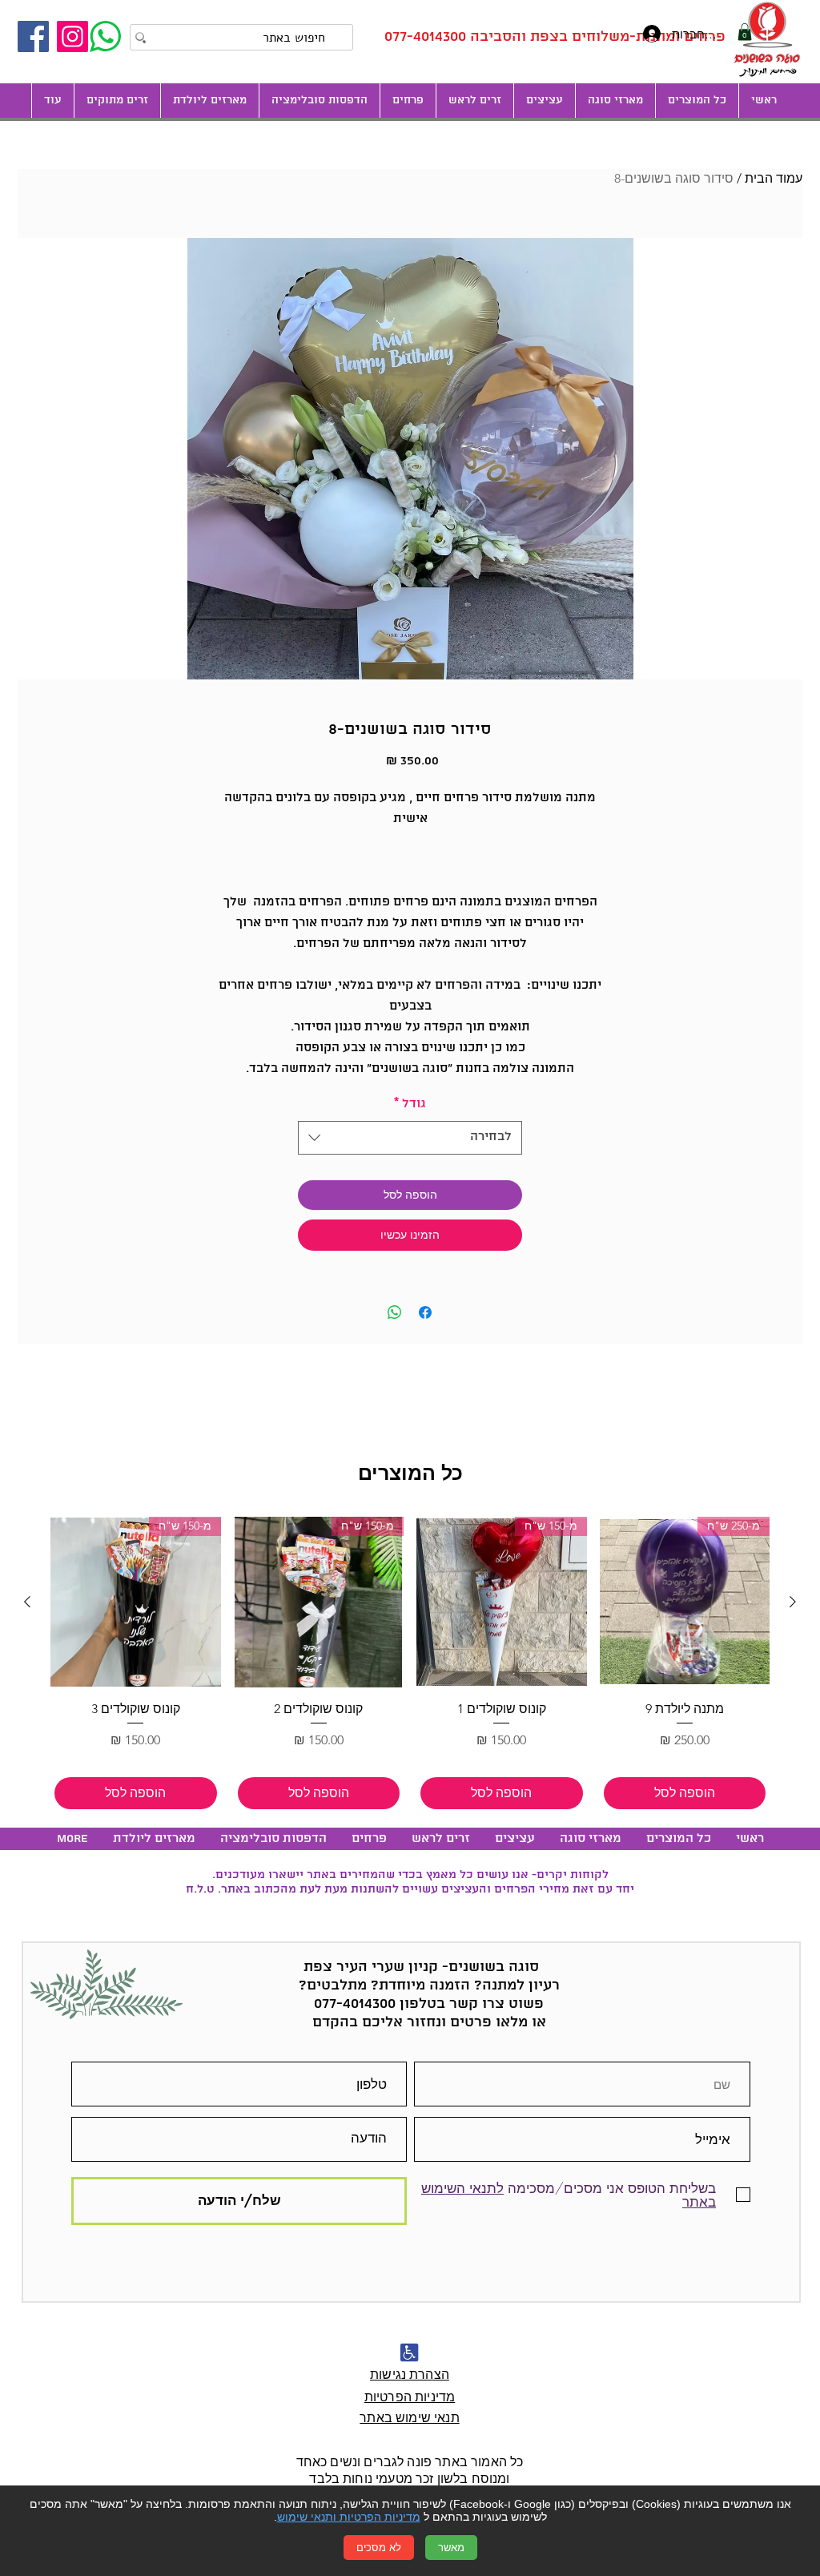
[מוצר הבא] (27, 1602)
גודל (410, 1104)
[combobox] (410, 1138)
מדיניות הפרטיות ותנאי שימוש (349, 2517)
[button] (544, 101)
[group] (410, 1665)
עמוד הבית (774, 178)
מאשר (451, 2548)
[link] (745, 32)
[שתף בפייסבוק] (425, 1312)
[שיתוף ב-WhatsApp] (395, 1312)
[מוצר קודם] (793, 1602)
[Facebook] (33, 36)
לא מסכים (379, 2548)
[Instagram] (72, 36)
